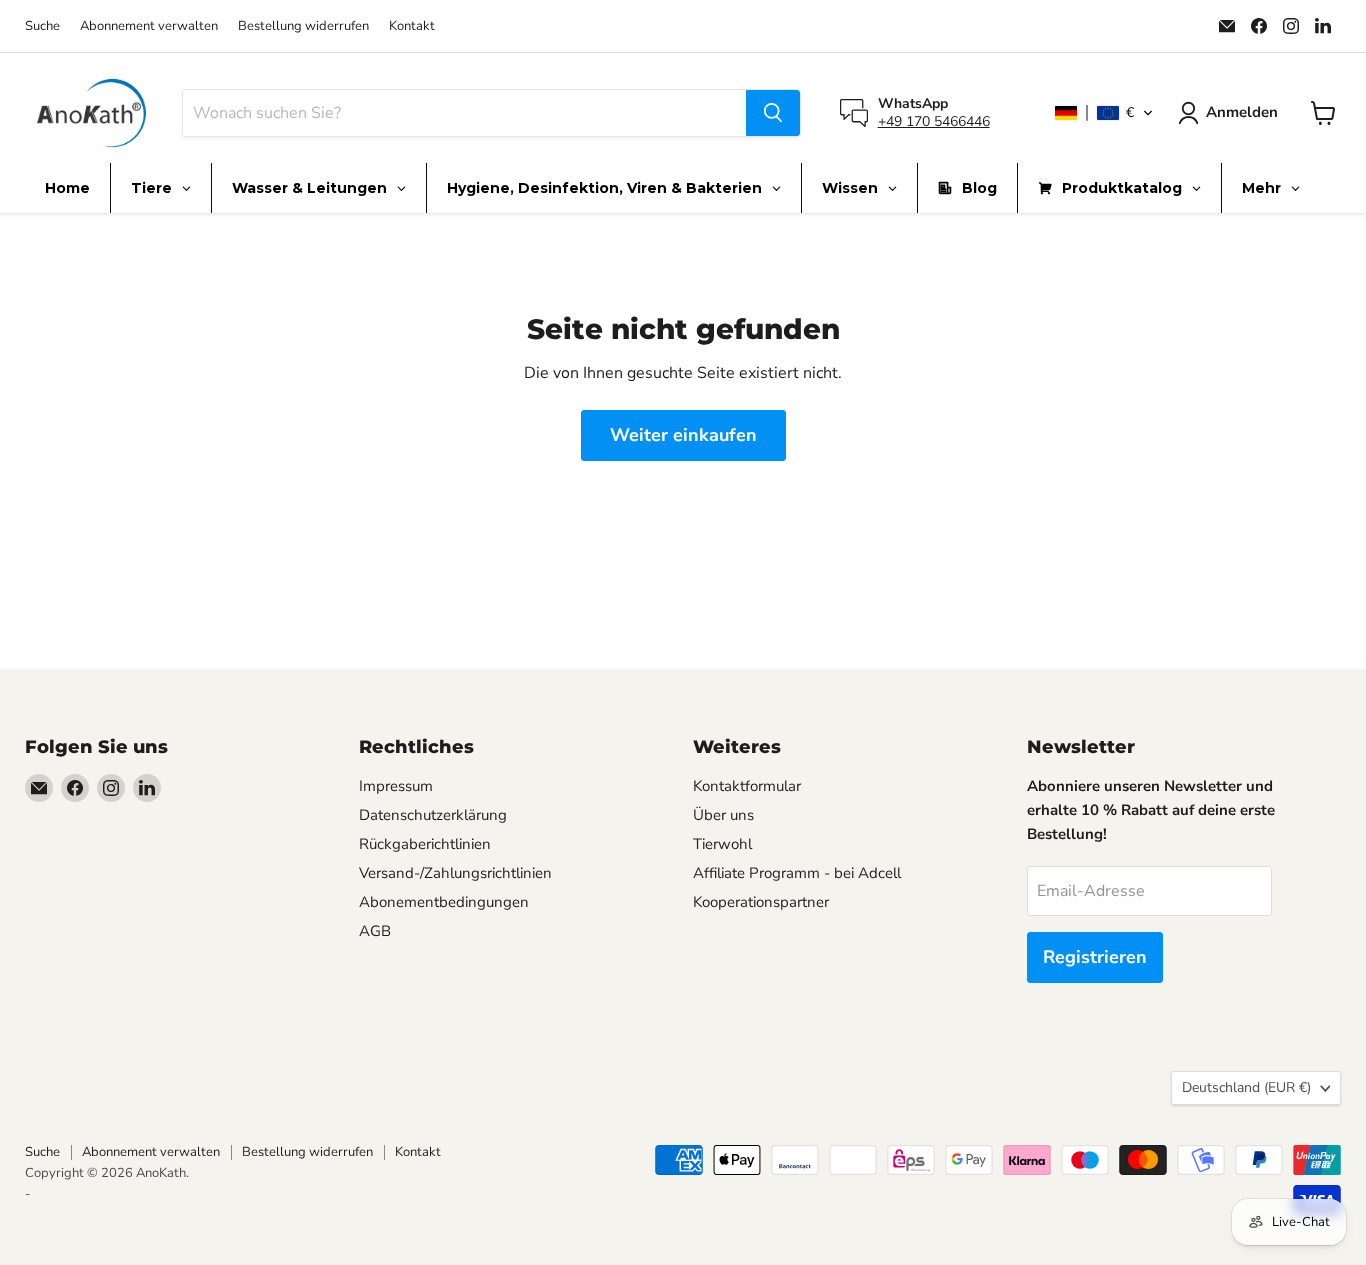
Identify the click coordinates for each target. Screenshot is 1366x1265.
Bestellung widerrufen (303, 26)
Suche (42, 26)
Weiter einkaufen (683, 435)
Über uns (723, 815)
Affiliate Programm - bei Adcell (797, 873)
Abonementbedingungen (444, 902)
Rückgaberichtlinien (425, 844)
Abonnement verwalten (149, 26)
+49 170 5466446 (934, 121)
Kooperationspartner (761, 902)
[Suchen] (773, 113)
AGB (375, 931)
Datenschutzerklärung (433, 815)
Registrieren (1095, 957)
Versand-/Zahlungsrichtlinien (455, 873)
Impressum (396, 786)
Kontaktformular (747, 786)
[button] (1104, 113)
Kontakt (412, 26)
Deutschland (1246, 1087)
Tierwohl (722, 844)
